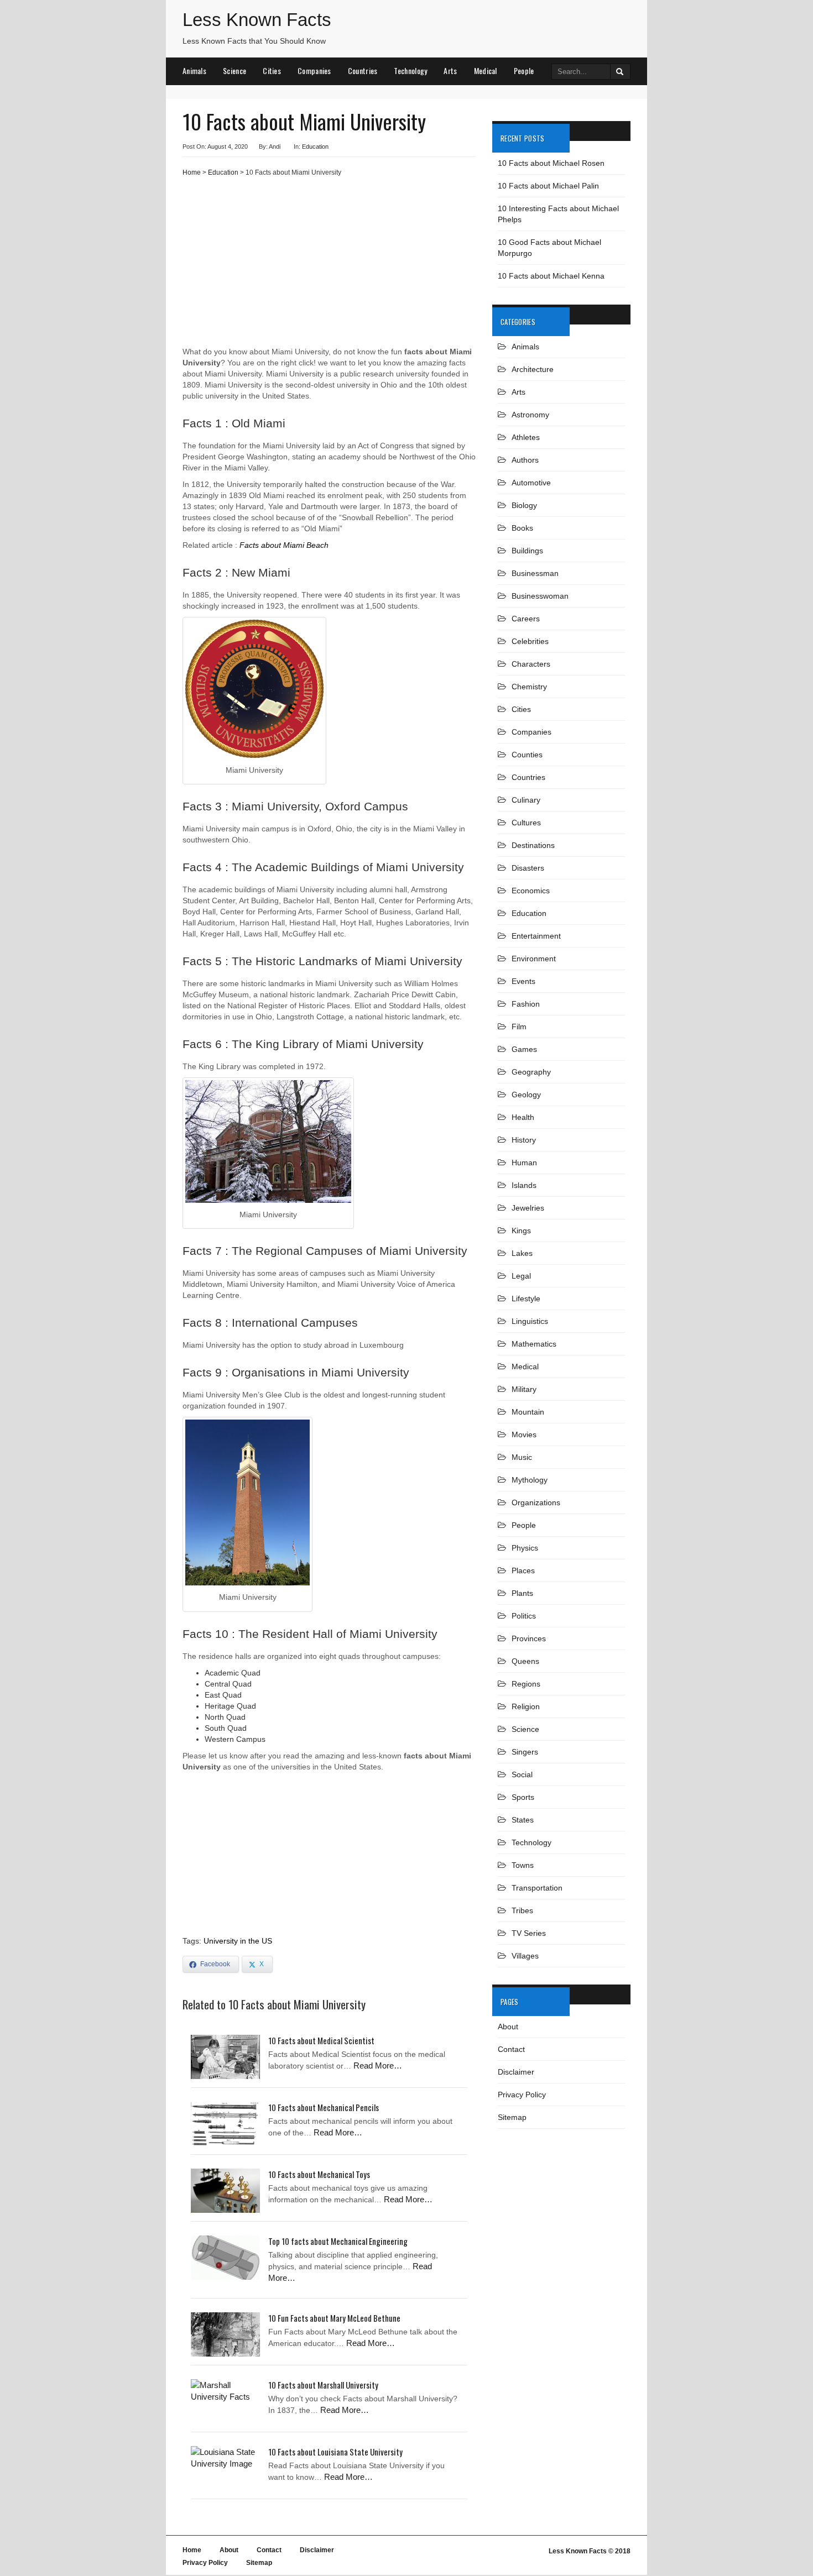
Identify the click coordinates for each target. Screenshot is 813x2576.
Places (523, 1570)
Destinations (533, 845)
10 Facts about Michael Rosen (551, 163)
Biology (524, 505)
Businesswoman (540, 596)
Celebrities (530, 641)
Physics (525, 1548)
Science (234, 70)
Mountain (528, 1412)
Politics (524, 1616)
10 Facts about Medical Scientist (321, 2040)
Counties (527, 755)
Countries (363, 70)
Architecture (533, 369)
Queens (525, 1661)
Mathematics (534, 1344)
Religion (526, 1706)
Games (524, 1049)
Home (192, 172)
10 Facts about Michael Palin (548, 186)
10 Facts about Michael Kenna (551, 276)
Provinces (529, 1638)
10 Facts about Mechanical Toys (319, 2174)
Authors (525, 460)
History (524, 1140)
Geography (531, 1072)
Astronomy (530, 415)
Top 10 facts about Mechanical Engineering (338, 2241)
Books (522, 528)
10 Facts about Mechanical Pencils (324, 2107)
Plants (522, 1593)
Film (519, 1027)
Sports (523, 1797)
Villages (525, 1956)
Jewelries (528, 1208)
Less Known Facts (257, 20)
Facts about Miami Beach (284, 545)
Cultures (526, 823)
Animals (194, 70)
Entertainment (536, 936)
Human (524, 1163)
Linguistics (530, 1321)
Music (522, 1457)
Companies (314, 70)
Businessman (535, 573)
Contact (511, 2049)
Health (523, 1117)
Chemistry (529, 687)
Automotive (531, 483)
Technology (410, 70)
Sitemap (512, 2117)
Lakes (522, 1253)
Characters (531, 664)
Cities (272, 70)
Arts (450, 70)
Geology (526, 1095)
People (524, 70)
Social (522, 1774)
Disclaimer (516, 2072)
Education (315, 146)
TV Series (529, 1933)
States (523, 1820)
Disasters (528, 868)
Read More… (378, 2065)
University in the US (238, 1941)
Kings (521, 1231)
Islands (524, 1185)
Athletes (526, 437)
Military (524, 1389)
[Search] (620, 72)
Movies (524, 1434)
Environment (534, 959)
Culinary (526, 800)
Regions (526, 1684)
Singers (525, 1752)
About (508, 2027)
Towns (523, 1865)
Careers (526, 619)
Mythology (530, 1480)
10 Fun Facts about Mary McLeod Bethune (334, 2318)
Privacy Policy (522, 2095)
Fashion (526, 1004)
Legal (521, 1276)
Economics (531, 891)
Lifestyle (526, 1299)
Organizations (536, 1502)
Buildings (527, 551)
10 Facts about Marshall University (323, 2385)
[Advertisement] (329, 266)
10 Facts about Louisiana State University (335, 2452)
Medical (486, 70)
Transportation (537, 1888)
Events (523, 981)
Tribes (522, 1910)
